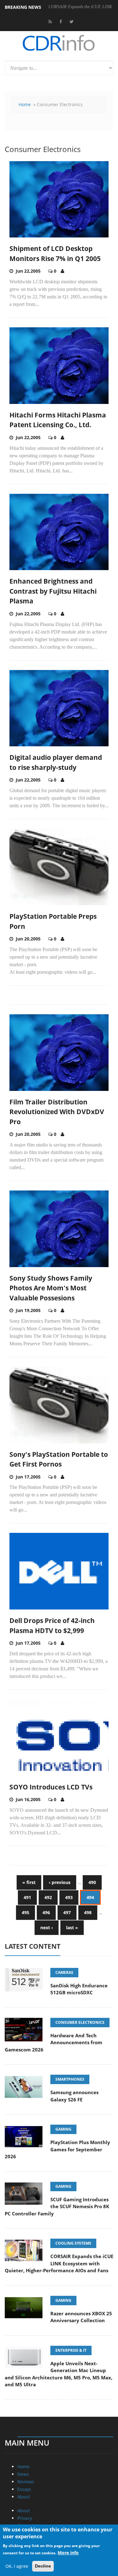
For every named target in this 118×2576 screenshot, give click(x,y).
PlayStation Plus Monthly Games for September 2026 (57, 2149)
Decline (43, 2566)
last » (72, 1928)
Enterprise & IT (71, 2350)
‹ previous (60, 1882)
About (24, 2497)
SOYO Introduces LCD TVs (51, 1787)
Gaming (63, 2129)
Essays (24, 2489)
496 (46, 1912)
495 (25, 1912)
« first (29, 1882)
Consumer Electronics (80, 2022)
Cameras (64, 1972)
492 (48, 1897)
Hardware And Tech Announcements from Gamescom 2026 (53, 2042)
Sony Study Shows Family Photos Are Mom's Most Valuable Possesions (51, 1288)
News (23, 2474)
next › (47, 1928)
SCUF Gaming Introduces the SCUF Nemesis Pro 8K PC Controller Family (57, 2206)
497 (67, 1912)
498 (88, 1912)
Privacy (25, 2518)
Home (25, 104)
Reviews (26, 2482)
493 (69, 1897)
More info (68, 2553)
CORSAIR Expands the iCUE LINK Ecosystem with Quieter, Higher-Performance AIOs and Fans (59, 2263)
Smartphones (70, 2079)
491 (27, 1897)
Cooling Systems (73, 2243)
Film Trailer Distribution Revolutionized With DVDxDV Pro (57, 1112)
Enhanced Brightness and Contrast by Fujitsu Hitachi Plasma (53, 591)
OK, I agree (17, 2566)
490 (92, 1882)
